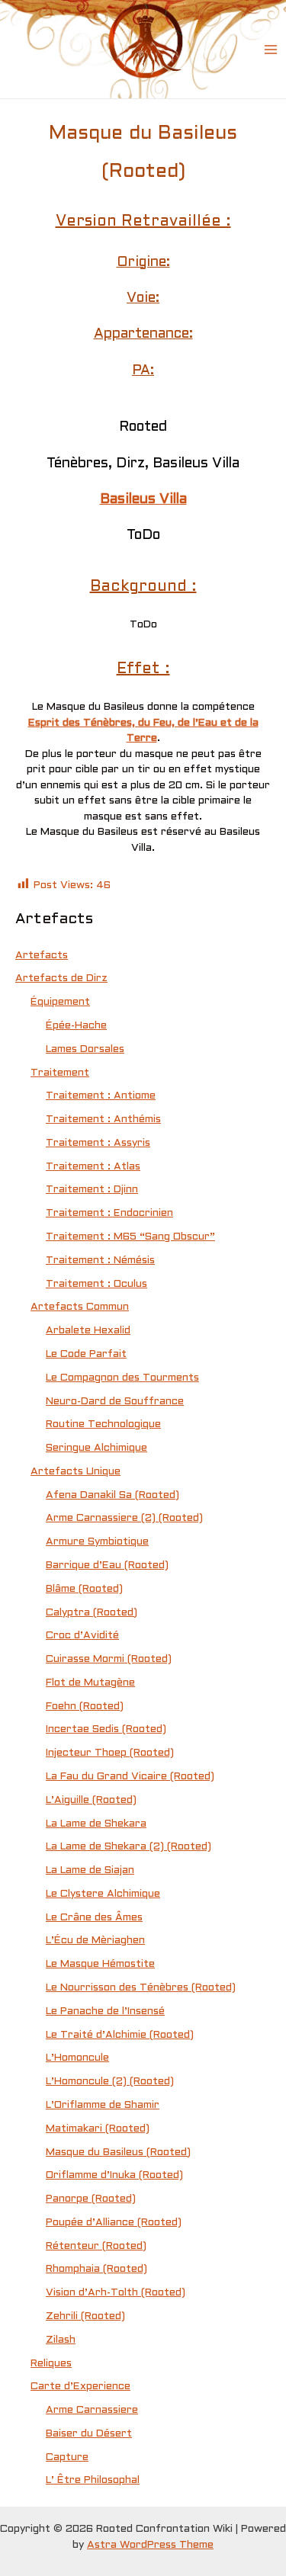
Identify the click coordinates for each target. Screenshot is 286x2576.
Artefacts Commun (80, 1307)
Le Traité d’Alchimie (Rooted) (120, 2035)
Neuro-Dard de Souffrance (115, 1402)
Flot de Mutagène (90, 1683)
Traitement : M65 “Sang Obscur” (130, 1237)
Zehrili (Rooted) (85, 2316)
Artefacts (42, 956)
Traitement (60, 1073)
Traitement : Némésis (100, 1261)
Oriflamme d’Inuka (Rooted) (114, 2175)
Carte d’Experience (80, 2387)
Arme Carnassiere (92, 2410)
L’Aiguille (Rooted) (91, 1800)
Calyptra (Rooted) (92, 1613)
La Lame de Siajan (90, 1870)
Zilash (61, 2340)
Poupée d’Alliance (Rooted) (114, 2223)
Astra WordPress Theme (150, 2545)
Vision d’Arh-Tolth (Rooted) (116, 2293)
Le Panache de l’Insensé (105, 2011)
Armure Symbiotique (97, 1542)
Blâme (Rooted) (84, 1589)
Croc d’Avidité (82, 1636)
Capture (67, 2457)
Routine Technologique (103, 1424)
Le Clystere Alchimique (103, 1894)
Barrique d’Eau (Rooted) (107, 1565)
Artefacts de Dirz (61, 978)
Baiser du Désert (89, 2434)
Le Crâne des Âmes (94, 1918)
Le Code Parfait (86, 1354)
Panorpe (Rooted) (91, 2199)
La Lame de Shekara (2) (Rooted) (129, 1847)
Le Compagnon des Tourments (122, 1378)
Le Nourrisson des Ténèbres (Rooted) (141, 1988)
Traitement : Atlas (93, 1167)
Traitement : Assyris (98, 1143)
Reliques (51, 2364)
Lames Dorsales (85, 1049)
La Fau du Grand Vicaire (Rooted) (130, 1777)
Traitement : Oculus (96, 1284)
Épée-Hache (76, 1026)
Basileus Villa (143, 500)
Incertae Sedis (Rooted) (106, 1729)
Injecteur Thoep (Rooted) (110, 1753)
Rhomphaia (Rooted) (96, 2269)
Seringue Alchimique (96, 1448)
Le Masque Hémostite (100, 1964)
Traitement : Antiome (101, 1096)
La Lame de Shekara (96, 1824)
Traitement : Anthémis (103, 1120)
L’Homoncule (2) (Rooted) (110, 2082)
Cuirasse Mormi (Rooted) (109, 1659)
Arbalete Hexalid (88, 1331)
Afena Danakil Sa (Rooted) (112, 1495)
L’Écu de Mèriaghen (95, 1941)
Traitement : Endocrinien (109, 1213)
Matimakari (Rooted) (98, 2129)
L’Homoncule (77, 2058)
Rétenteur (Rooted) (96, 2246)
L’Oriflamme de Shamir (103, 2105)
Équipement (60, 1002)
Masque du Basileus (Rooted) (118, 2153)
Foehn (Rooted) (85, 1707)
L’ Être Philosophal (93, 2480)
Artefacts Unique (76, 1472)
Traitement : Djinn (92, 1190)
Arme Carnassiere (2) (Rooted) (124, 1518)
